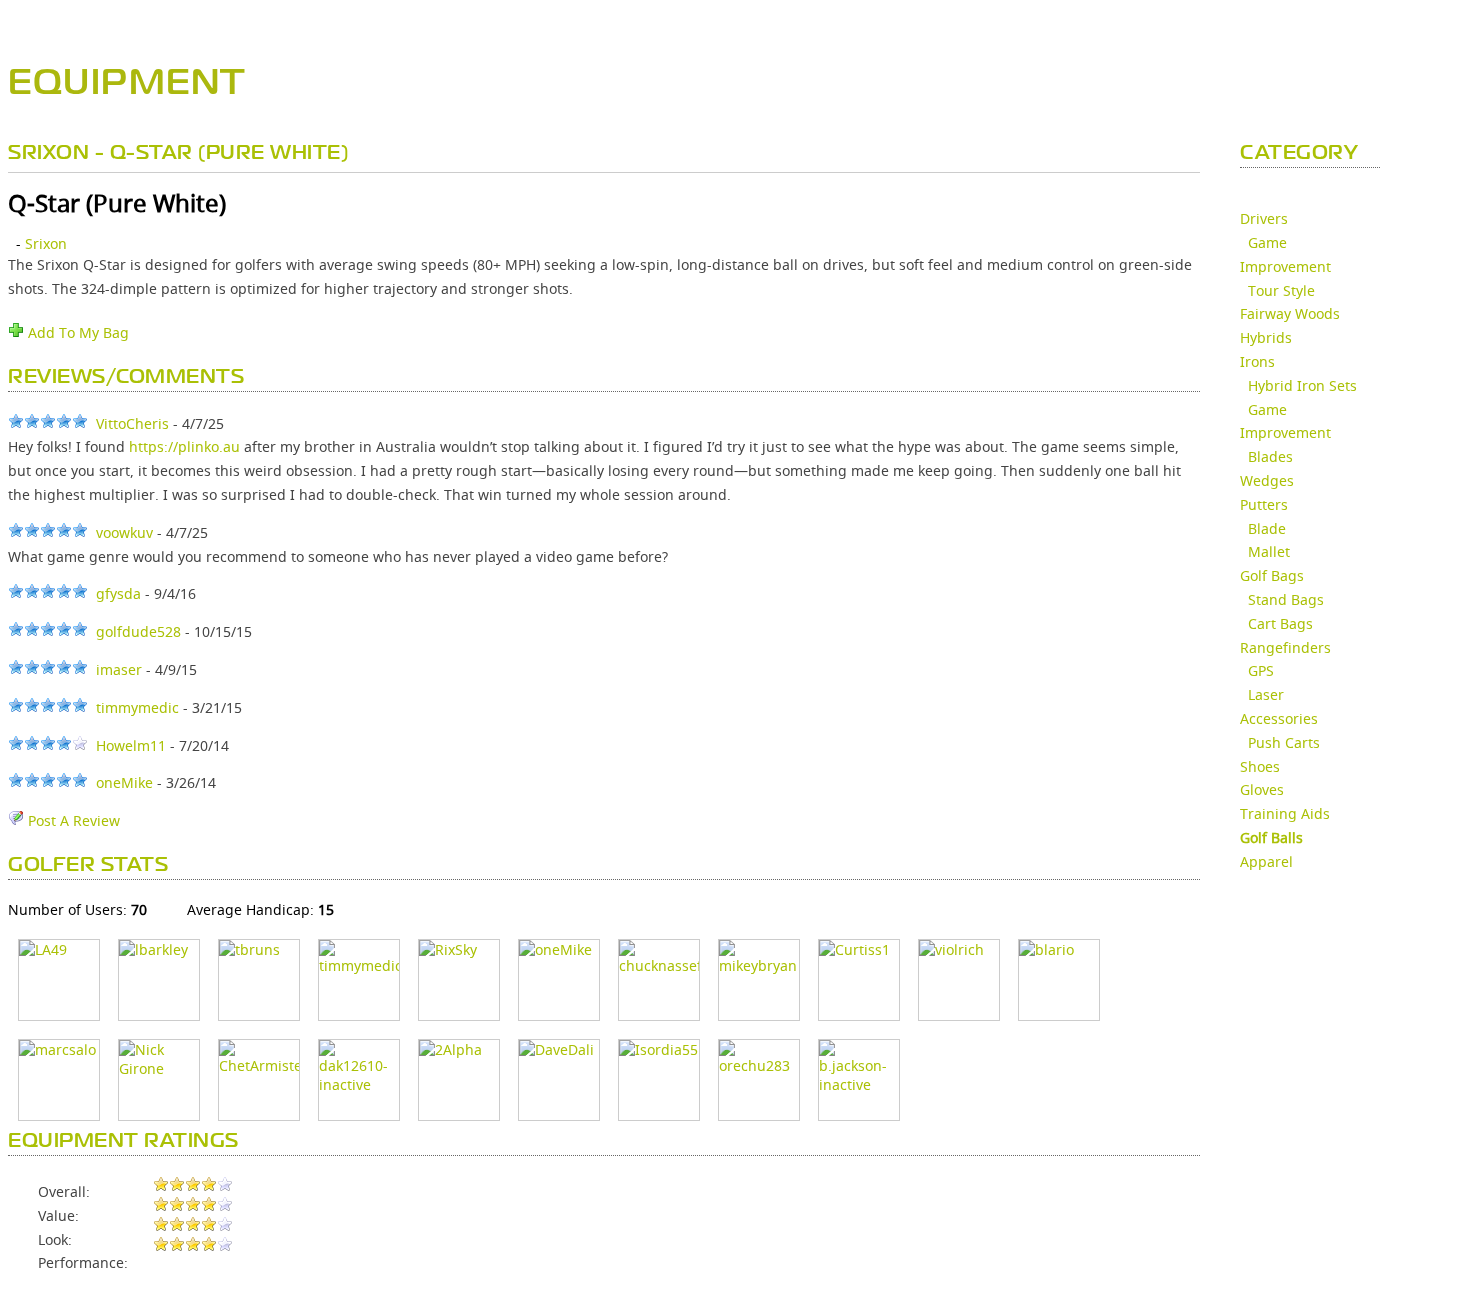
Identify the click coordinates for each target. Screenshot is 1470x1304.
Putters (1264, 504)
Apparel (1266, 861)
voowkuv (124, 532)
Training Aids (1285, 813)
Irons (1257, 361)
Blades (1270, 456)
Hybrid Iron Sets (1302, 385)
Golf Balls (1271, 837)
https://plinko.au (184, 446)
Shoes (1260, 766)
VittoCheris (132, 423)
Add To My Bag (76, 332)
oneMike (124, 782)
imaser (119, 669)
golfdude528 (138, 631)
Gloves (1262, 789)
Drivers (1264, 218)
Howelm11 (131, 745)
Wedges (1267, 480)
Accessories (1279, 718)
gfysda (118, 593)
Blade (1267, 528)
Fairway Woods (1290, 313)
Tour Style (1281, 290)
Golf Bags (1272, 575)
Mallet (1269, 551)
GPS (1261, 670)
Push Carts (1284, 742)
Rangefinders (1285, 647)
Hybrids (1266, 337)
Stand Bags (1286, 599)
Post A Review (72, 820)
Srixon (46, 243)
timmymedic (137, 707)
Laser (1266, 694)
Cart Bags (1280, 623)
